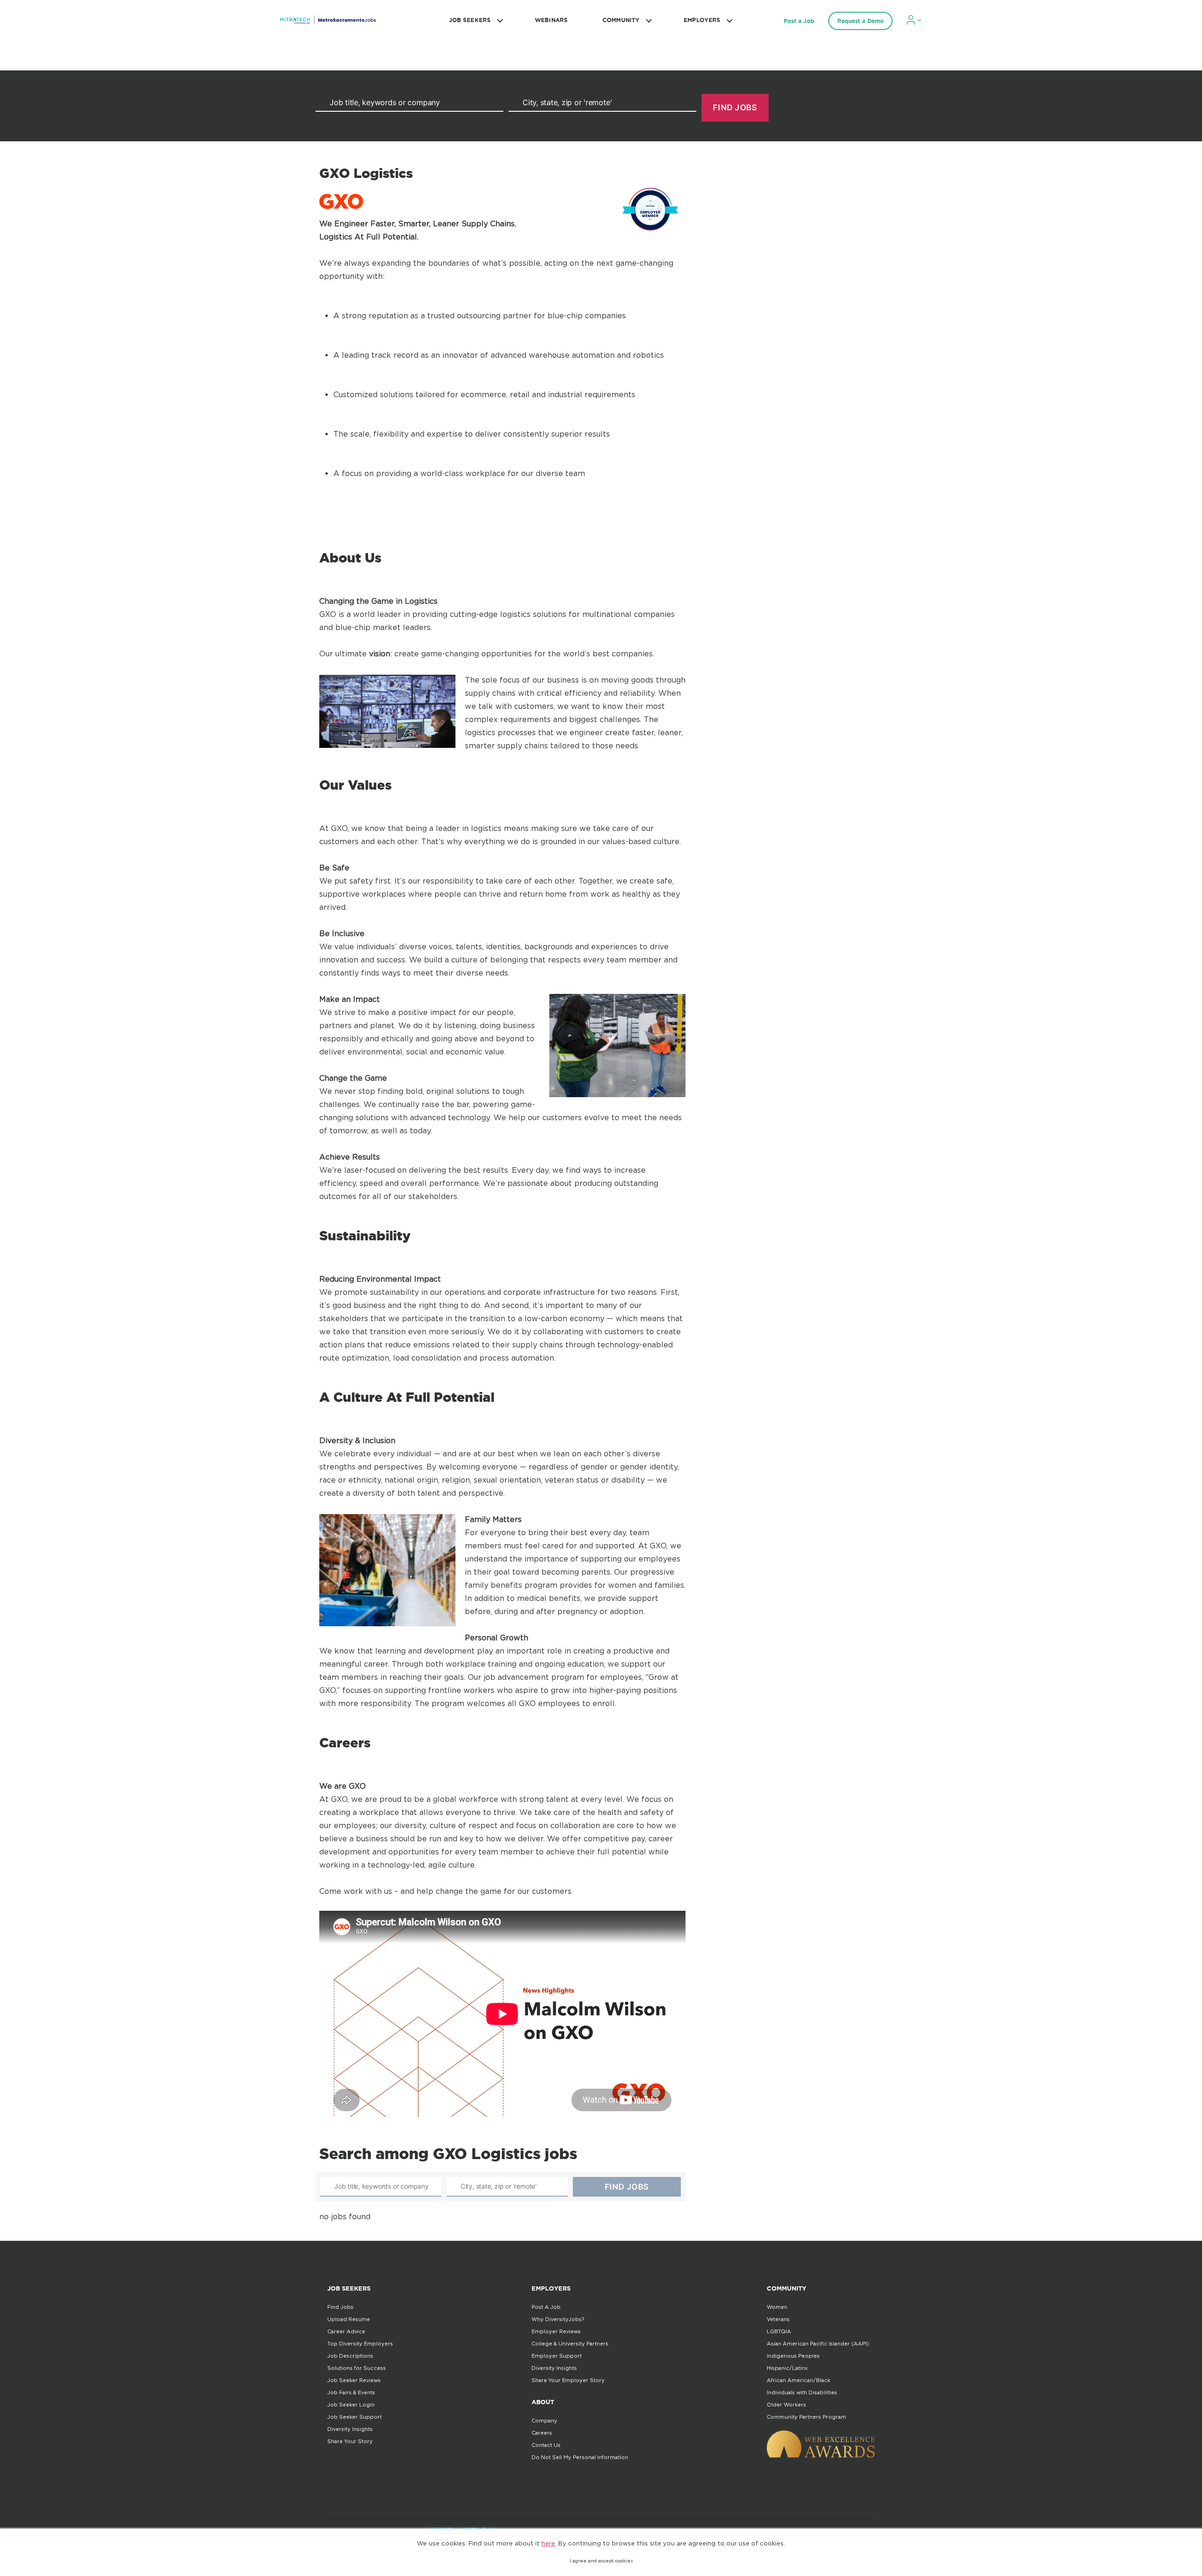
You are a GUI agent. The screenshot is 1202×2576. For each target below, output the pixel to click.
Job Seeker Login (351, 2405)
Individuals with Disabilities (802, 2392)
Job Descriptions (350, 2356)
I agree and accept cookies (601, 2561)
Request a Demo (860, 21)
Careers (542, 2433)
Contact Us (546, 2445)
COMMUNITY (621, 20)
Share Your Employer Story (568, 2380)
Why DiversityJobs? (558, 2319)
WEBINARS (551, 20)
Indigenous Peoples (793, 2356)
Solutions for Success (357, 2368)
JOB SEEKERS (470, 20)
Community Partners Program (806, 2417)
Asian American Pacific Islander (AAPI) (818, 2344)
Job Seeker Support (354, 2417)
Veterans (778, 2319)
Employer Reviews (556, 2331)
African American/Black (798, 2380)
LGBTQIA (779, 2331)
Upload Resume (349, 2319)
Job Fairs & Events (351, 2392)
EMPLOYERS (702, 20)
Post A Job (546, 2307)
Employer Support (557, 2356)
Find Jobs (340, 2307)
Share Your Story (350, 2441)
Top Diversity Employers (360, 2344)
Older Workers (786, 2405)
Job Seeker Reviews (354, 2380)
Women (777, 2307)
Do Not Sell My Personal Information (580, 2457)
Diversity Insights (350, 2429)
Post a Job (799, 21)
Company (544, 2421)
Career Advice (346, 2331)
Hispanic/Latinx (787, 2368)
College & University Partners (570, 2344)
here (548, 2543)
